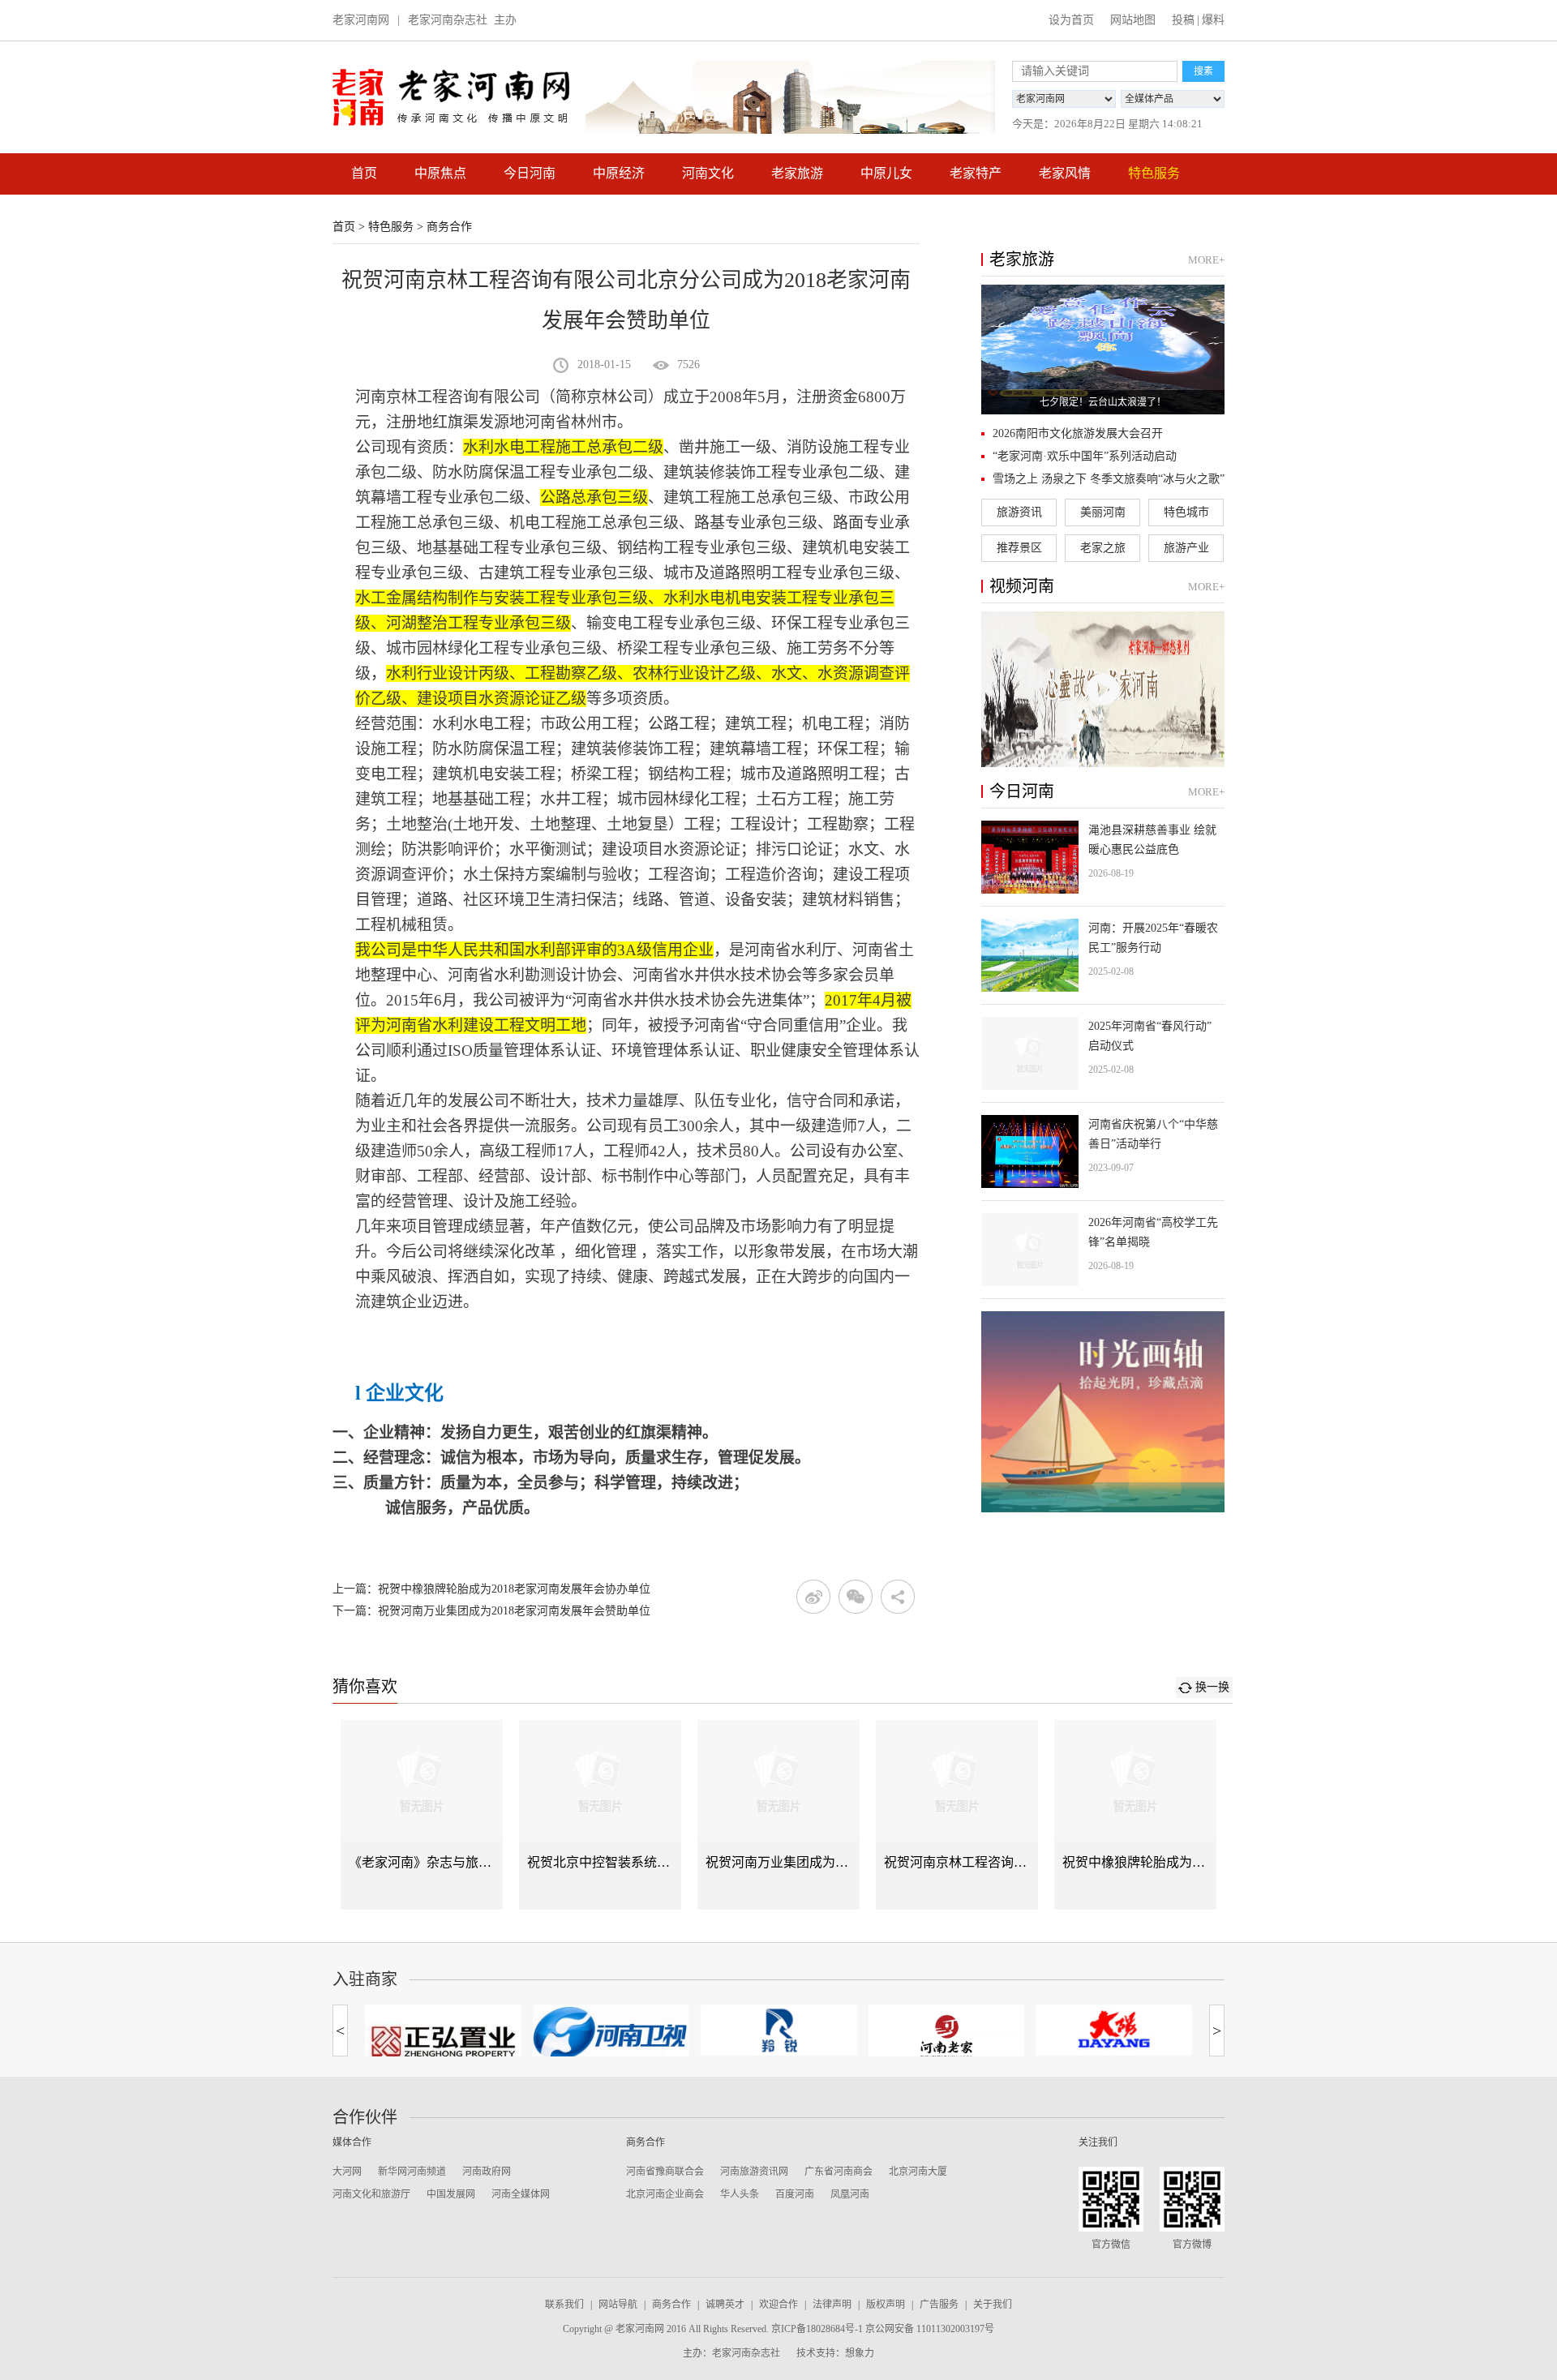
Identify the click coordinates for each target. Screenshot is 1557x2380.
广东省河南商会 (839, 2172)
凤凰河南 (850, 2194)
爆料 (1213, 20)
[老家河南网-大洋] (1114, 2030)
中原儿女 (886, 173)
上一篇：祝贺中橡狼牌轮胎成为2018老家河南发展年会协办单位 (491, 1589)
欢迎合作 (778, 2305)
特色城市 (1186, 512)
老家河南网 (361, 20)
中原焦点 (440, 173)
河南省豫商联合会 (665, 2172)
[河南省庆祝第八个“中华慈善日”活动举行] (1103, 1151)
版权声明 (886, 2305)
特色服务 (1154, 173)
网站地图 (1133, 20)
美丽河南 (1103, 512)
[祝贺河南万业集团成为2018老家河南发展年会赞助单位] (778, 1815)
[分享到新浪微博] (813, 1597)
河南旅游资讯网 (754, 2172)
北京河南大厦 (918, 2172)
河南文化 (708, 173)
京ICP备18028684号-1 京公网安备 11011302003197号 (883, 2329)
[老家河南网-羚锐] (779, 2030)
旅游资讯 (1019, 512)
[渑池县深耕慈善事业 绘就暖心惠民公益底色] (1103, 857)
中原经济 (619, 173)
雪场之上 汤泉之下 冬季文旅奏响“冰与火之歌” (1109, 479)
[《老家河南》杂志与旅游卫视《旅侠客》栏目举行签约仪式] (422, 1815)
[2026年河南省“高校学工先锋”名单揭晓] (1103, 1250)
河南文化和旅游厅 (371, 2194)
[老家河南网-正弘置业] (443, 2037)
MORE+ (1206, 260)
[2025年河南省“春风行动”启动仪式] (1103, 1053)
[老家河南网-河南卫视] (611, 2034)
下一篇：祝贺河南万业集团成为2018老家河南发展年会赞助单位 (491, 1611)
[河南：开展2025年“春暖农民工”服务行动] (1103, 955)
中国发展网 (451, 2194)
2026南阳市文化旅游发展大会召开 (1078, 433)
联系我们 (564, 2305)
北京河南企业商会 (665, 2194)
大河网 (347, 2172)
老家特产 (976, 173)
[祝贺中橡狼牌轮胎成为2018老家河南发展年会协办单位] (1135, 1815)
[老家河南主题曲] (1103, 689)
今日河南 (530, 173)
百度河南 (795, 2194)
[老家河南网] (451, 97)
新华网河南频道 (412, 2172)
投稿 (1183, 20)
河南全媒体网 (521, 2194)
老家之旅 (1103, 548)
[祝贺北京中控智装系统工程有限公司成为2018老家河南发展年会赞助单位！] (600, 1815)
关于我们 (993, 2305)
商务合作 (449, 227)
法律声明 (832, 2305)
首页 (364, 173)
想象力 (860, 2353)
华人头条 (740, 2194)
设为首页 (1071, 20)
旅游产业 (1186, 548)
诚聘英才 (725, 2305)
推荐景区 (1019, 548)
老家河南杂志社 (448, 20)
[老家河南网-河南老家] (946, 2036)
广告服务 (939, 2305)
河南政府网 (487, 2172)
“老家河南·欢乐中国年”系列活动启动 (1085, 456)
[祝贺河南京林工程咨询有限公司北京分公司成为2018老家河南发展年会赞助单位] (957, 1815)
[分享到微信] (856, 1597)
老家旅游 (797, 173)
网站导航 (618, 2305)
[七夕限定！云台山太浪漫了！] (1103, 349)
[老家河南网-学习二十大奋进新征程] (790, 97)
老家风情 (1065, 173)
